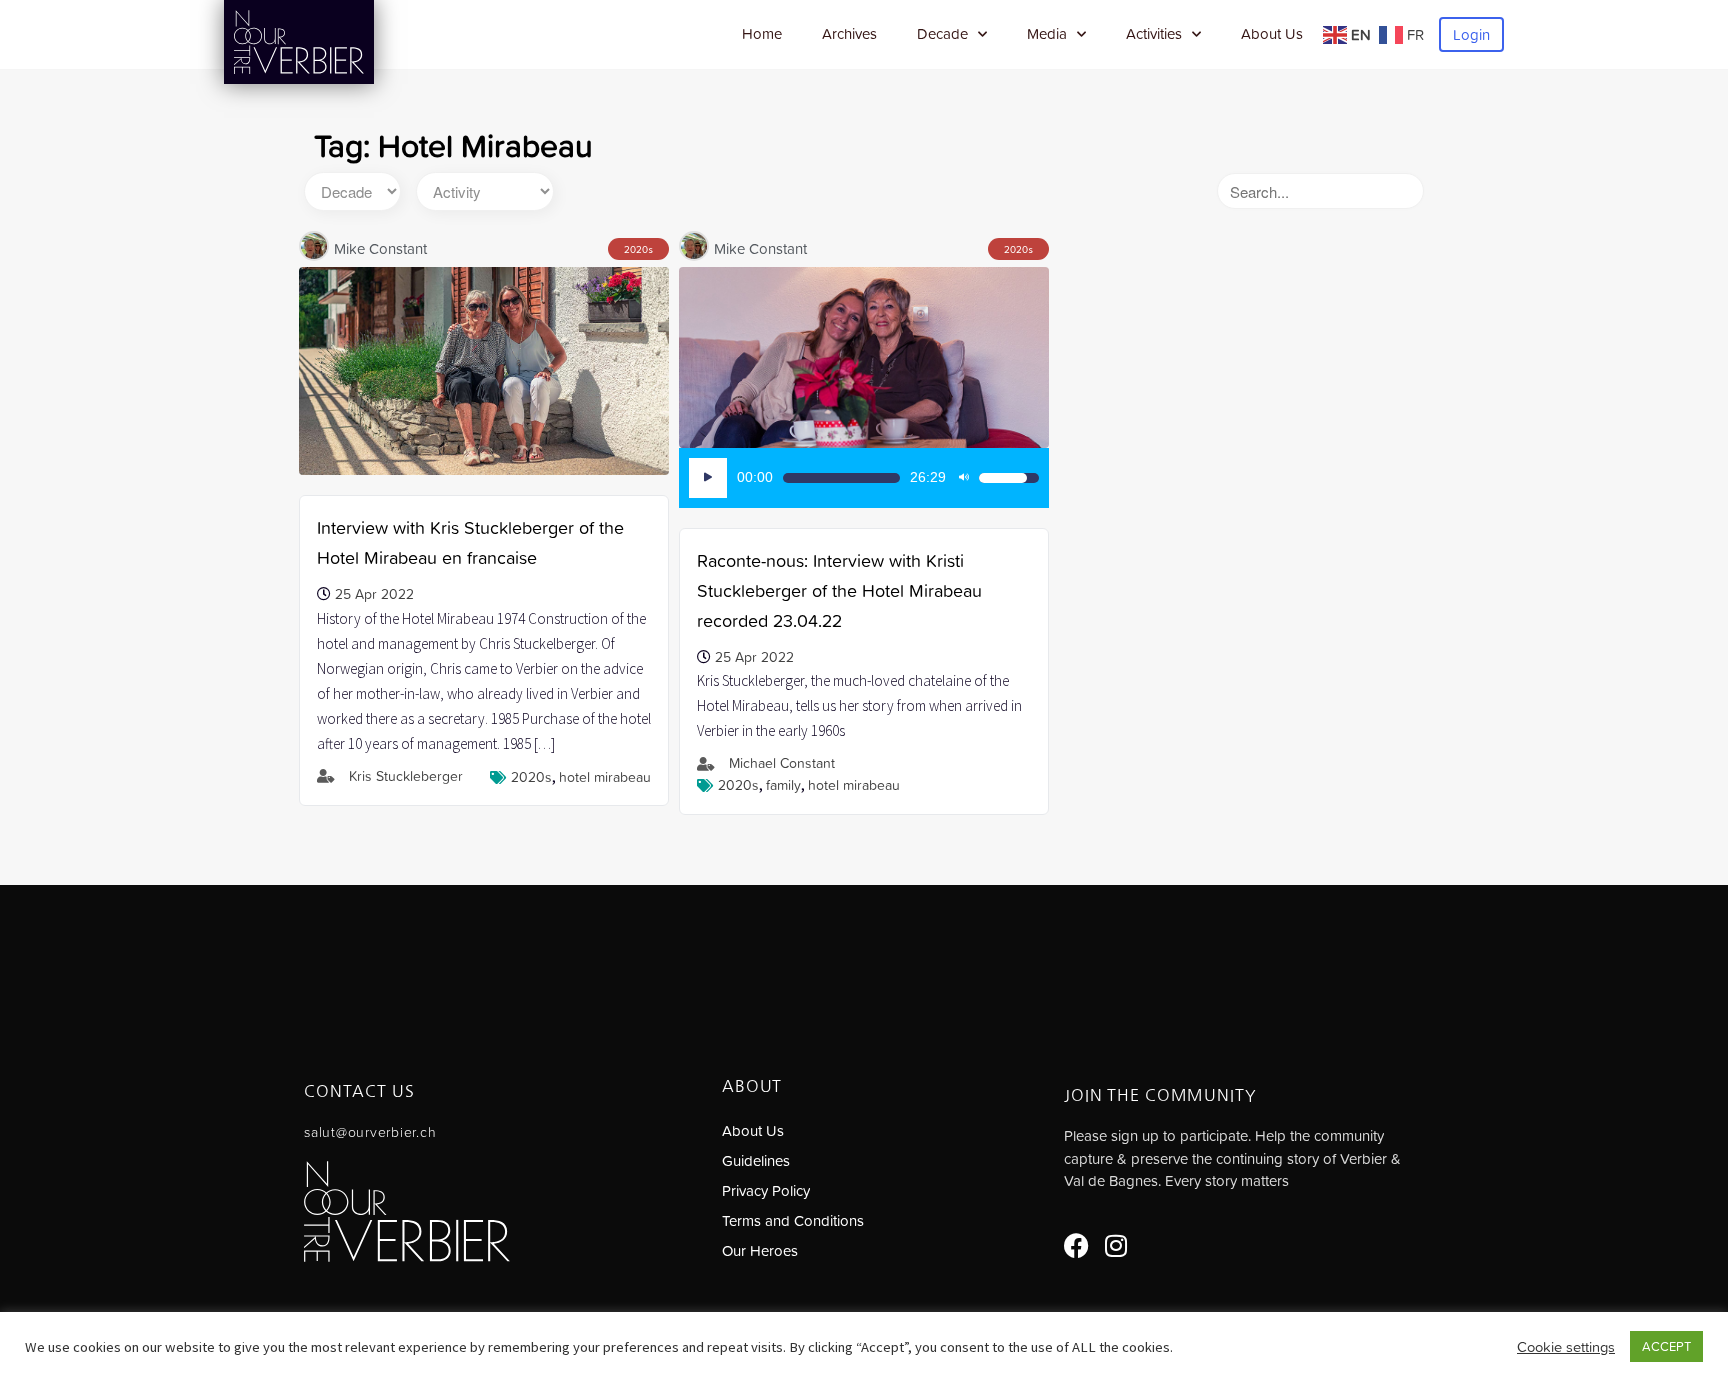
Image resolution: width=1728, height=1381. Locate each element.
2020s (531, 777)
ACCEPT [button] (1666, 1346)
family (783, 785)
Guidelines (756, 1160)
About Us (1272, 33)
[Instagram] (1116, 1245)
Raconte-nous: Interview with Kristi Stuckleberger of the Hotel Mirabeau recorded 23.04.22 (839, 590)
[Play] (708, 478)
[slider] (841, 478)
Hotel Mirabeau (605, 777)
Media (1047, 33)
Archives (849, 33)
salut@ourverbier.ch (370, 1132)
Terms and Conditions (793, 1220)
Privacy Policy (766, 1190)
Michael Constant (782, 763)
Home (762, 33)
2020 (636, 249)
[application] (864, 478)
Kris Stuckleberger (406, 776)
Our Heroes (760, 1250)
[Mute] (964, 478)
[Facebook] (1076, 1245)
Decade (942, 33)
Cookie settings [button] (1566, 1347)
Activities (1154, 33)
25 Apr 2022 (374, 594)
